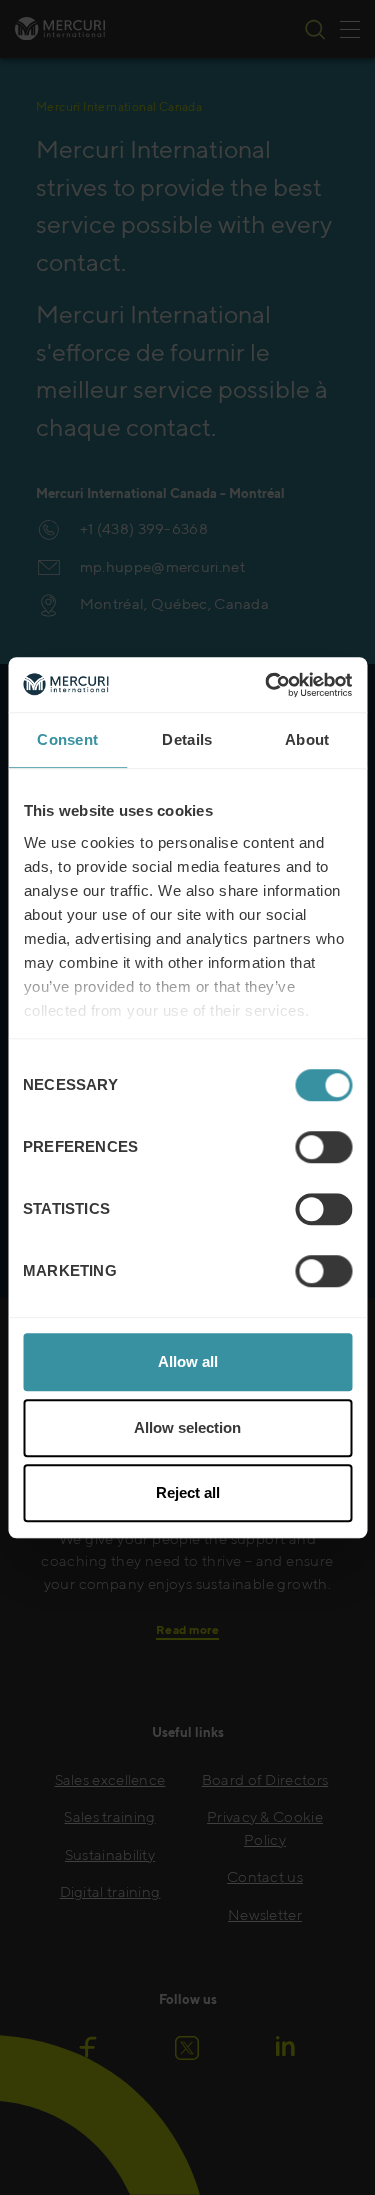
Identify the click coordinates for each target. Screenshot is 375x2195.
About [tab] (307, 739)
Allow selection (187, 1427)
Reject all (188, 1492)
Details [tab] (187, 739)
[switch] (323, 1147)
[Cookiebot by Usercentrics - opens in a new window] (267, 685)
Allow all (188, 1361)
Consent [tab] (67, 739)
